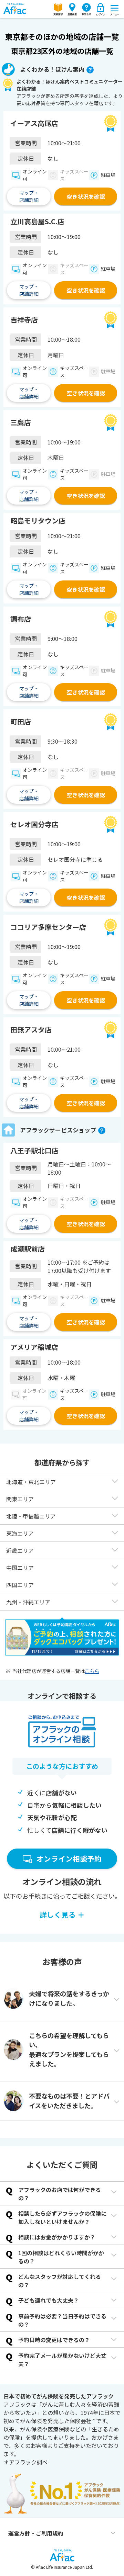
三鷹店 (21, 422)
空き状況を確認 (86, 196)
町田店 (21, 722)
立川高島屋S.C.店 (37, 222)
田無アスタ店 (31, 1030)
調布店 (21, 619)
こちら (92, 1671)
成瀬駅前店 (28, 1249)
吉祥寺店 (24, 320)
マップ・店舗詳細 (29, 196)
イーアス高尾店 (34, 123)
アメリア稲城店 (34, 1347)
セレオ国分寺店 (34, 824)
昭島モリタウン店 (38, 521)
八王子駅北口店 (34, 1151)
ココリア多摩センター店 (48, 927)
